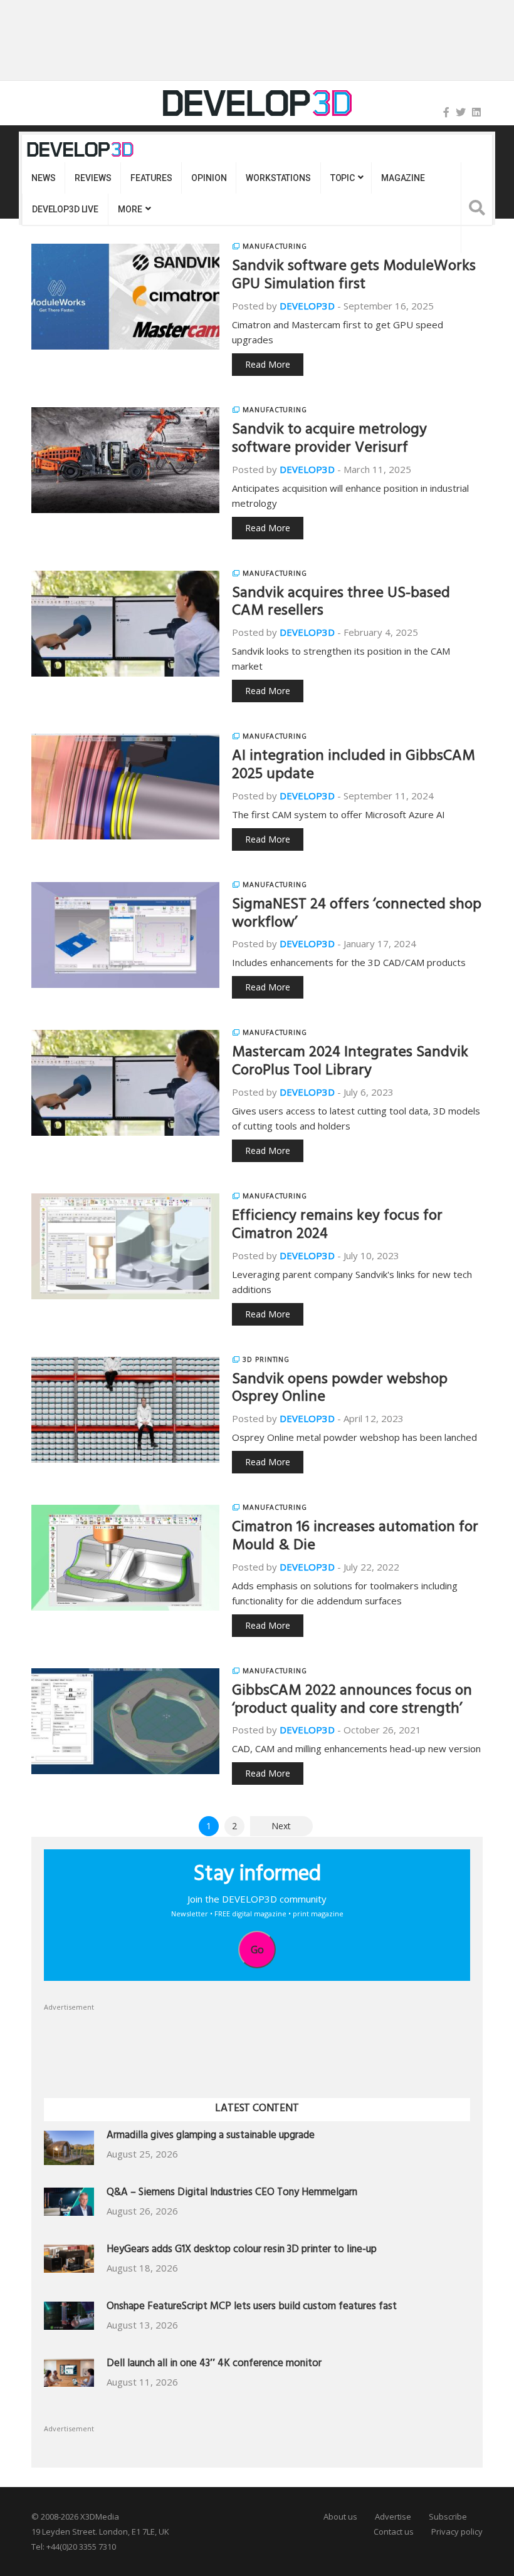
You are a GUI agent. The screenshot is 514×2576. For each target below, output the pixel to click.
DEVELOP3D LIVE (65, 209)
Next (281, 1826)
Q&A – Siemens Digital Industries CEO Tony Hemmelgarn (232, 2194)
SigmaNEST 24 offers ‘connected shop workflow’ (357, 915)
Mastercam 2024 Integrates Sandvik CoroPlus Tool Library (350, 1063)
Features (151, 178)
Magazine (403, 178)
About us (340, 2516)
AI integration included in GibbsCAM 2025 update (354, 766)
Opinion (209, 178)
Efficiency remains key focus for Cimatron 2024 (337, 1226)
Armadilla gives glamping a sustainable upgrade (211, 2137)
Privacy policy (457, 2532)
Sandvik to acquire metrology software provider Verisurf (329, 440)
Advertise (393, 2516)
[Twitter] (461, 112)
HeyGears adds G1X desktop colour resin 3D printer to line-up (242, 2251)
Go (257, 1950)
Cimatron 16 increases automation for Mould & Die (355, 1538)
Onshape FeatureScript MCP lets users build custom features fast (252, 2308)
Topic (343, 178)
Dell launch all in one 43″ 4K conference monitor (214, 2365)
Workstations (278, 178)
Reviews (93, 178)
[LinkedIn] (476, 112)
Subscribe (448, 2516)
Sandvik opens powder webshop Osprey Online (340, 1390)
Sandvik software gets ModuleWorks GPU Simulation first (354, 277)
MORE (130, 209)
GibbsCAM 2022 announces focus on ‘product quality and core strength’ (352, 1701)
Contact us (394, 2532)
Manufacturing (275, 246)
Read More (268, 364)
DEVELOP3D (307, 306)
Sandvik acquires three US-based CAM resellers (341, 604)
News (43, 178)
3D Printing (266, 1359)
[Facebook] (446, 112)
